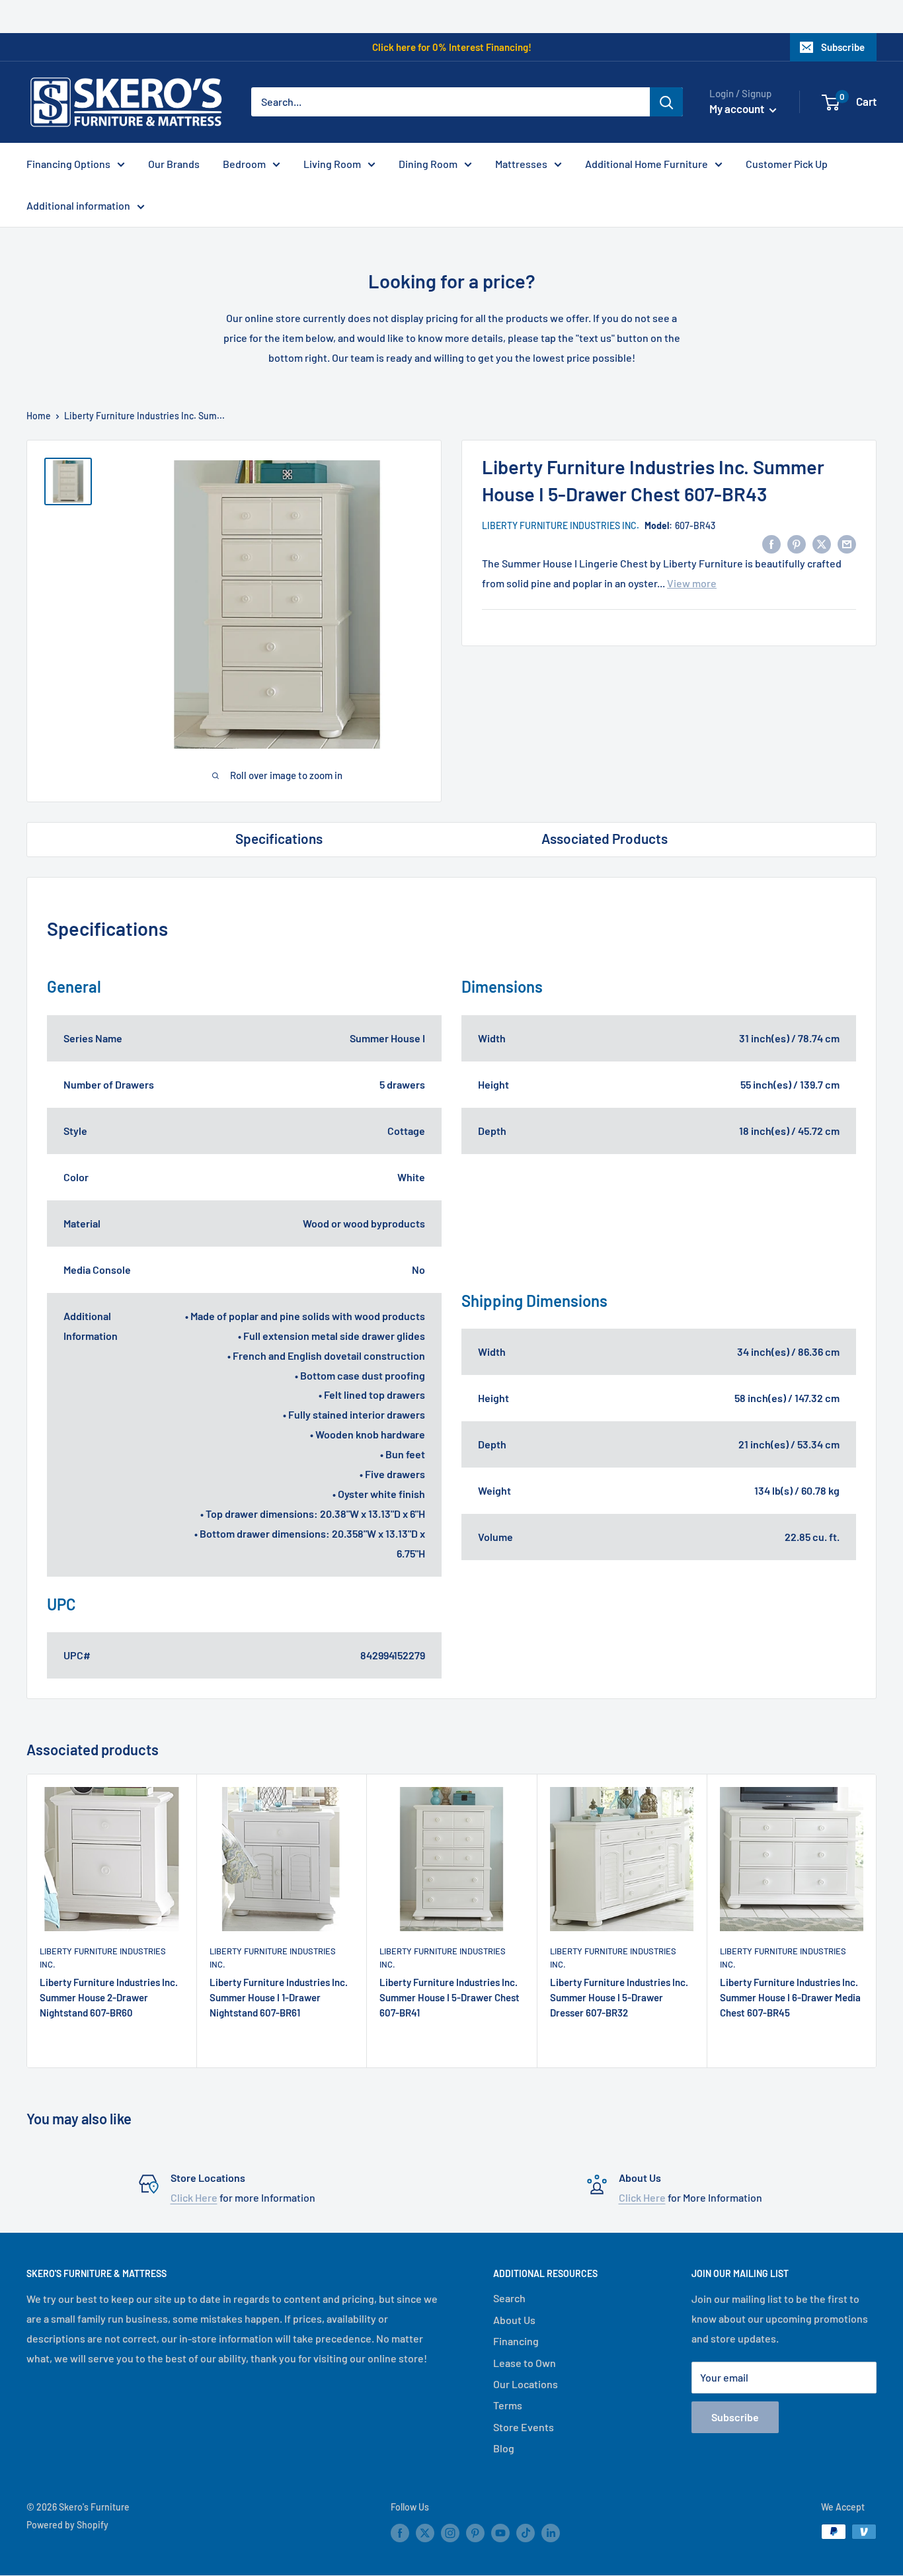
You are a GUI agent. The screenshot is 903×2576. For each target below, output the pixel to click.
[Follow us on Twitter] (425, 2533)
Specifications (279, 838)
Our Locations (526, 2384)
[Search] (666, 102)
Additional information (78, 205)
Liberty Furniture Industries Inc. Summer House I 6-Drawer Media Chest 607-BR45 (790, 1998)
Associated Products (605, 838)
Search (509, 2298)
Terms (508, 2405)
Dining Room (428, 164)
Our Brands (174, 164)
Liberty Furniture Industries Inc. (561, 525)
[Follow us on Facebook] (400, 2533)
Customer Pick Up (787, 164)
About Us (514, 2320)
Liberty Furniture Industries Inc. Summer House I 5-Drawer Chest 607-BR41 (450, 1998)
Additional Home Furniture (647, 164)
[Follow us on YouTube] (500, 2533)
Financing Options (68, 164)
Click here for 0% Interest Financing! (452, 47)
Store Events (524, 2427)
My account (738, 108)
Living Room (332, 164)
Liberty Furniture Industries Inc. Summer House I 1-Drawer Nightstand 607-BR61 (279, 1998)
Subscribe (843, 47)
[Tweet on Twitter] (822, 543)
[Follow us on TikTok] (526, 2533)
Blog (504, 2448)
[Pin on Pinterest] (797, 543)
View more (692, 583)
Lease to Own (525, 2363)
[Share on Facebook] (771, 543)
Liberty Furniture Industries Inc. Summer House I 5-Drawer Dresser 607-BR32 (619, 1998)
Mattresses (521, 164)
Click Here (194, 2197)
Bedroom (244, 164)
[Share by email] (847, 543)
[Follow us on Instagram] (450, 2533)
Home (39, 416)
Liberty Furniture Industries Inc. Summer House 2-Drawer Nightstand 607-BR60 (109, 1998)
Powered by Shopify (67, 2525)
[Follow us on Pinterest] (475, 2533)
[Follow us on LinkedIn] (551, 2533)
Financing (516, 2341)
